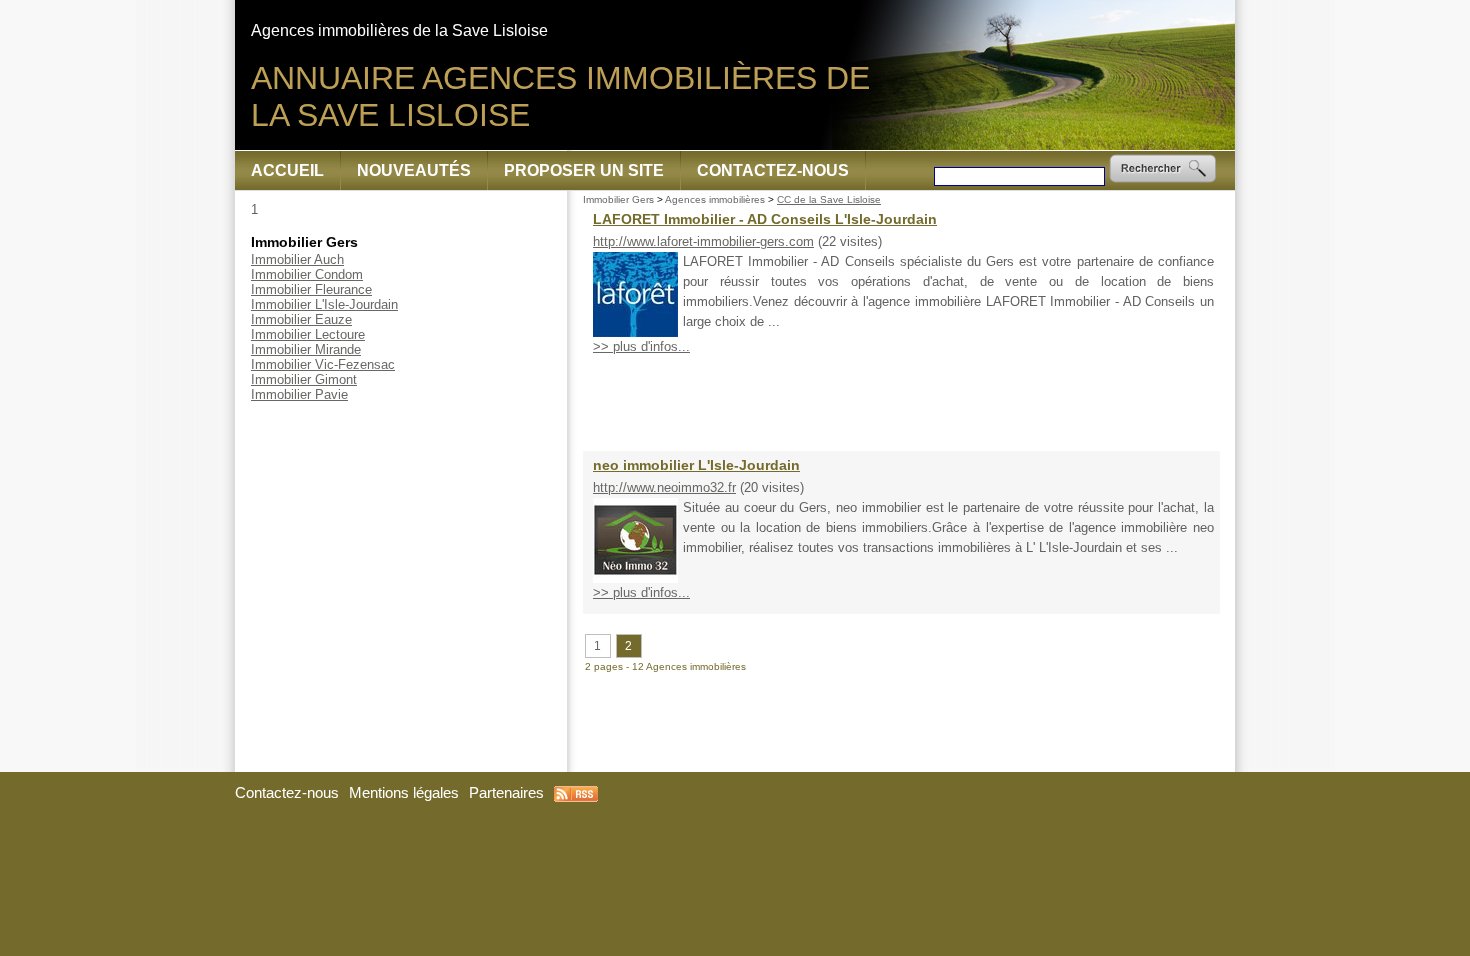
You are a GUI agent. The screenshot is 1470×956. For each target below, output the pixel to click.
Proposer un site (584, 170)
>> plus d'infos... (641, 346)
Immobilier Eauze (301, 319)
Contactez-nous (773, 170)
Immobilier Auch (297, 259)
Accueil (287, 170)
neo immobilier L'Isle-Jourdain (696, 465)
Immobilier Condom (307, 274)
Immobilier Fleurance (311, 289)
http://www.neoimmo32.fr (664, 487)
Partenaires (506, 793)
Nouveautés (414, 170)
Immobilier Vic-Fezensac (323, 364)
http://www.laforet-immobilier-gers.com (703, 241)
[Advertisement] (902, 403)
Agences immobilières (715, 199)
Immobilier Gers (618, 199)
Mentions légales (404, 793)
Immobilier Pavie (299, 394)
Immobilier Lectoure (308, 334)
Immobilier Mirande (306, 349)
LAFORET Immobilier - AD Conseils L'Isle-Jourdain (765, 219)
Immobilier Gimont (304, 379)
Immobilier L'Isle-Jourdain (324, 304)
